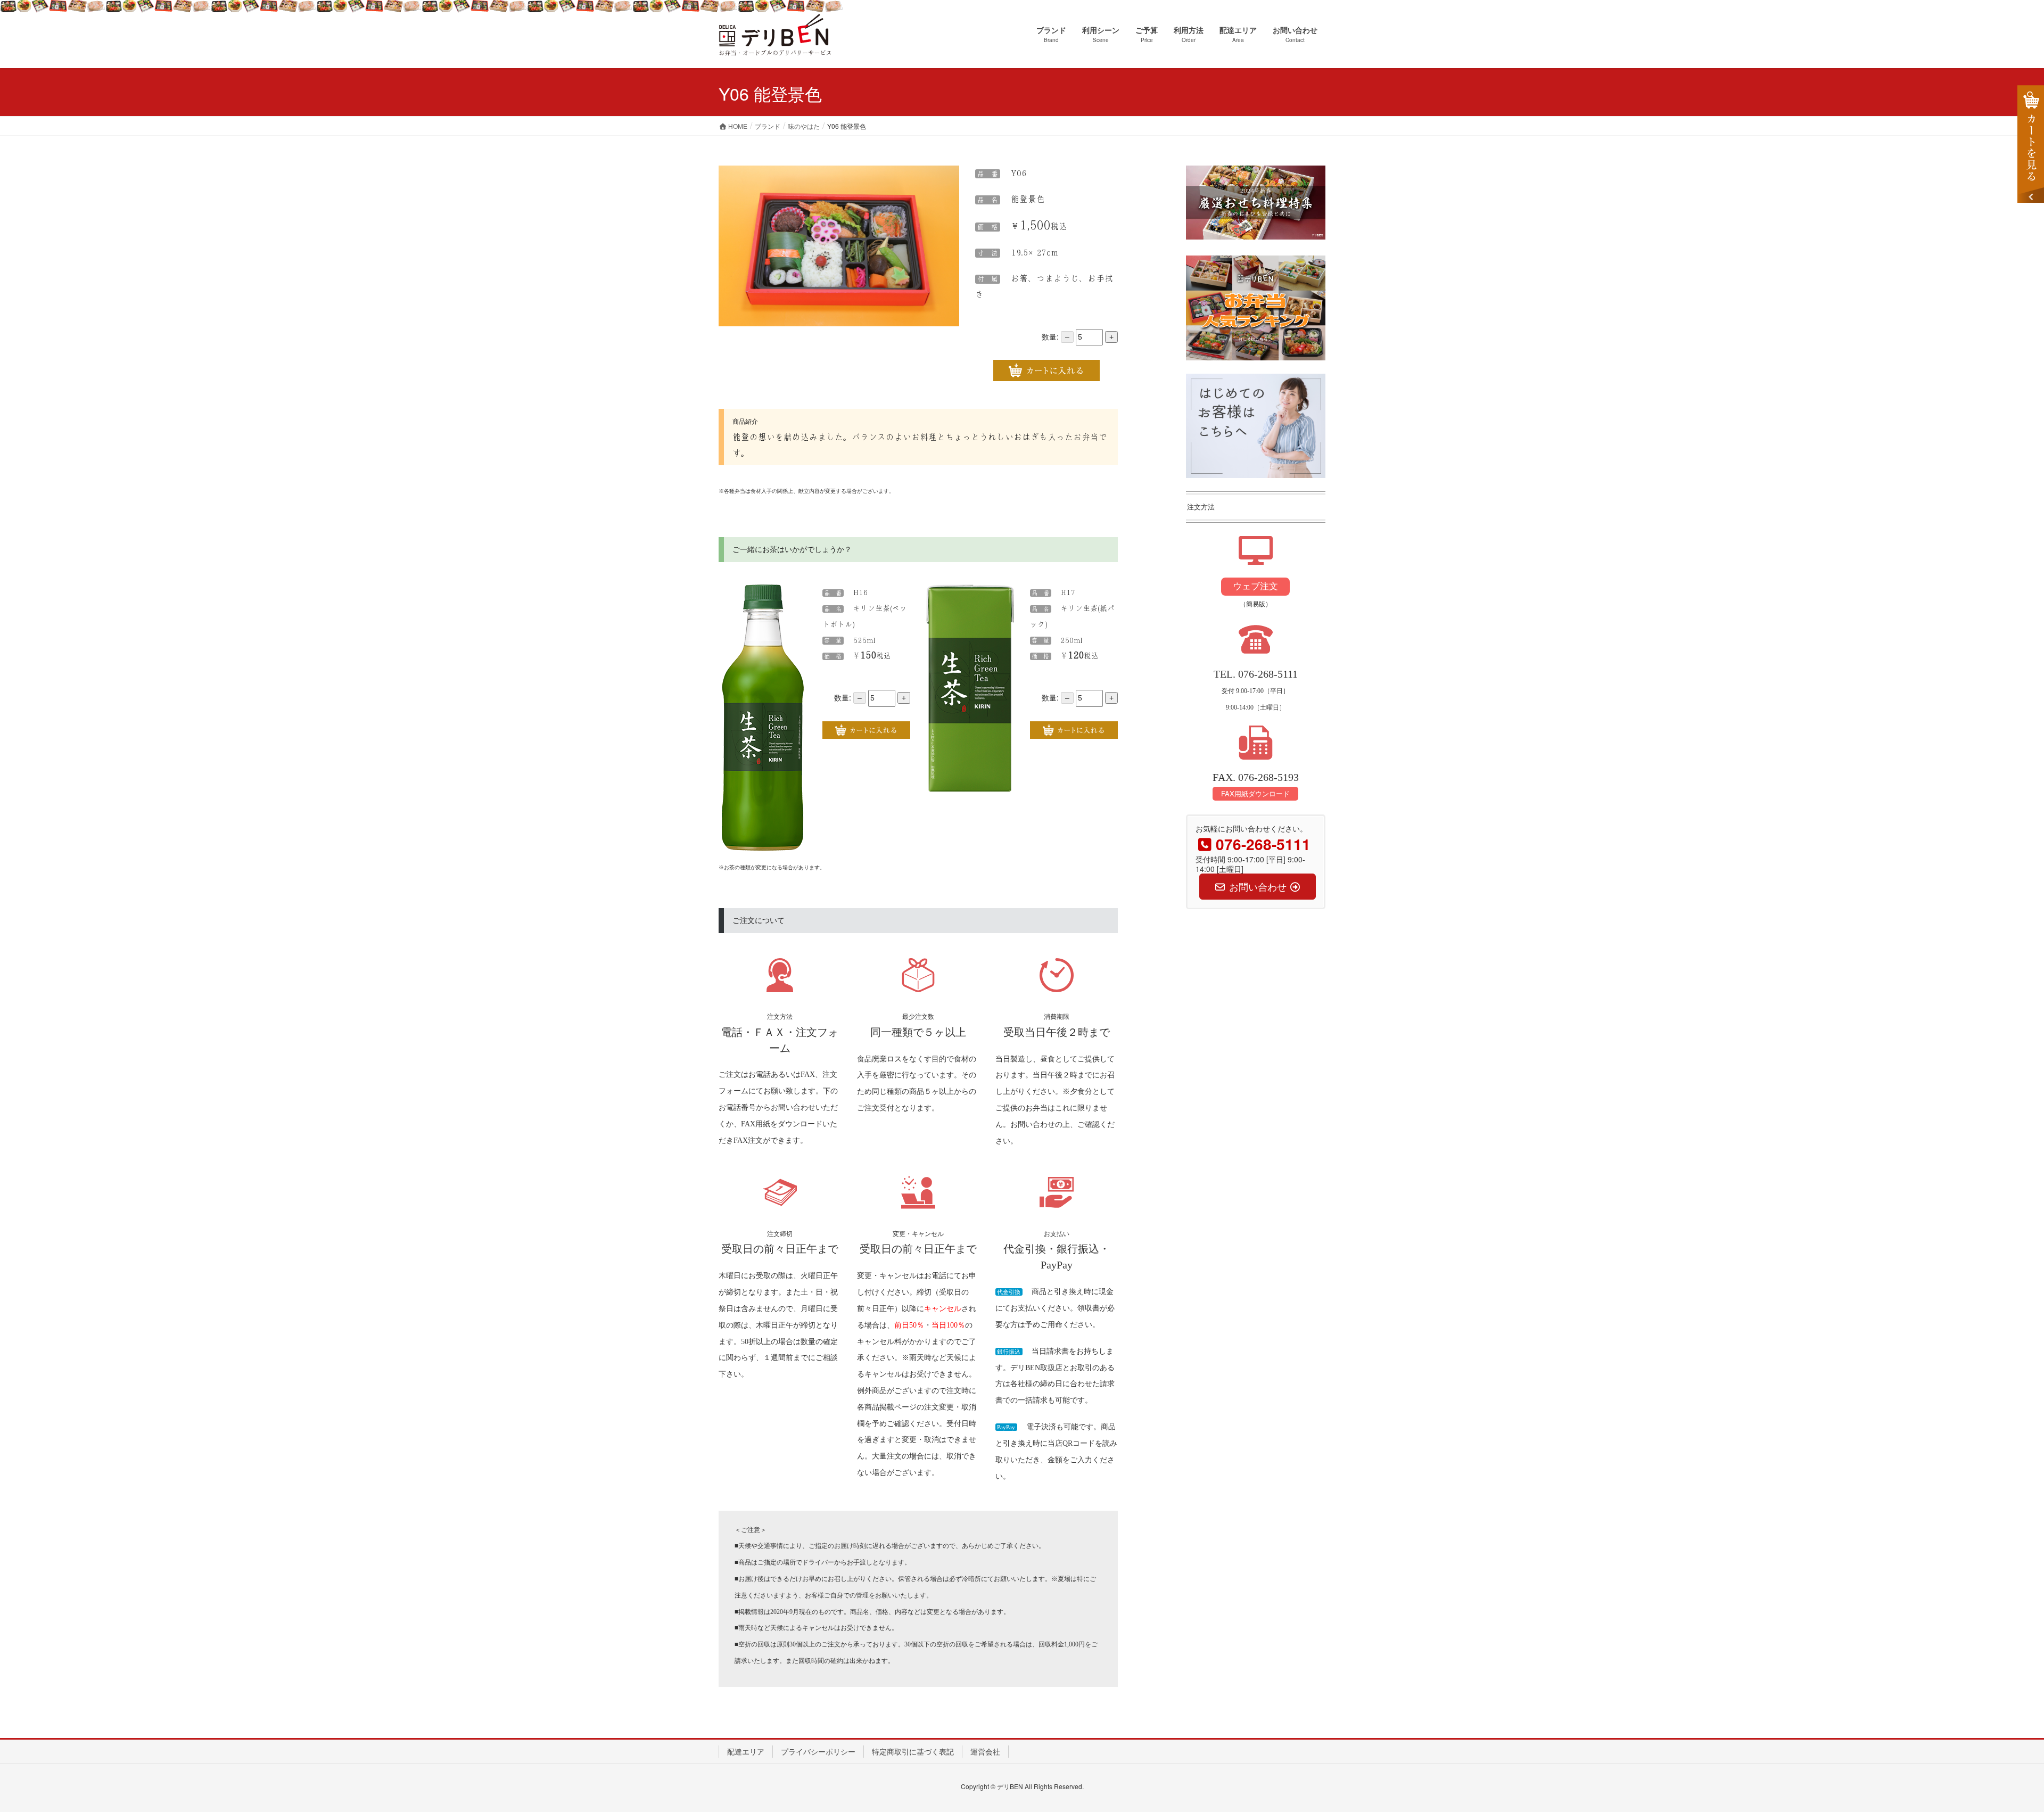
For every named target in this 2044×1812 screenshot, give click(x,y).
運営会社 (985, 1751)
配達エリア (746, 1751)
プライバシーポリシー (818, 1751)
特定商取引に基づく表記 (913, 1751)
